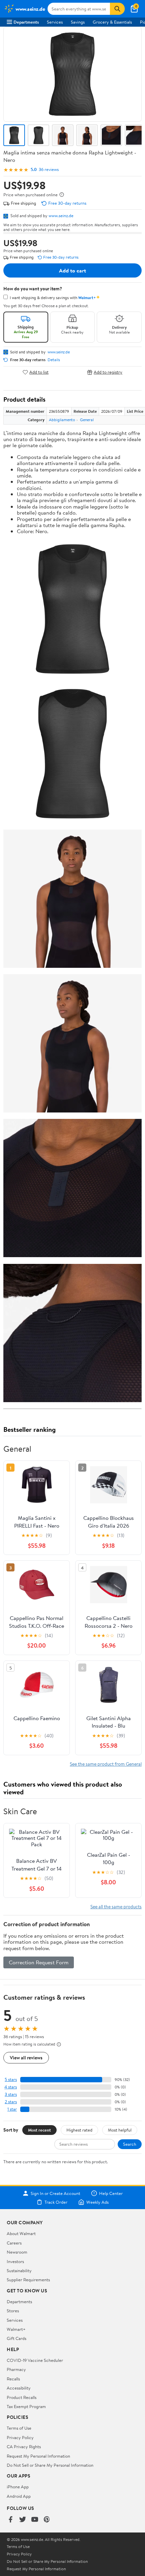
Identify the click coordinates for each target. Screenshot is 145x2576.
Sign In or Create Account (55, 2193)
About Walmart (21, 2233)
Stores (13, 2311)
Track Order (56, 2202)
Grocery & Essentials (112, 22)
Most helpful (120, 2130)
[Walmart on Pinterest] (47, 2520)
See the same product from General (106, 1764)
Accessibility (19, 2388)
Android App (19, 2496)
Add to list (39, 372)
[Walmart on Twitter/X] (23, 2520)
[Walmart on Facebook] (10, 2520)
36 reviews (49, 169)
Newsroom (17, 2252)
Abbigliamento (62, 420)
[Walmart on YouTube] (35, 2520)
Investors (15, 2261)
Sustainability (19, 2270)
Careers (14, 2243)
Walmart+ (16, 2329)
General (87, 420)
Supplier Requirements (28, 2280)
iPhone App (18, 2487)
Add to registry (108, 372)
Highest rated (79, 2130)
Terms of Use (19, 2428)
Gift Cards (17, 2338)
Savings (78, 22)
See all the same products (116, 1906)
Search (130, 2144)
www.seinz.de (61, 215)
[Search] (117, 9)
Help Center (111, 2193)
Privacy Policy (20, 2437)
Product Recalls (22, 2397)
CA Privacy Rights (24, 2447)
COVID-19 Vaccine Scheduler (35, 2360)
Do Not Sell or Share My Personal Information (50, 2465)
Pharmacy (16, 2369)
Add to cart (72, 270)
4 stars (11, 2087)
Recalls (13, 2379)
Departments (26, 22)
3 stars (11, 2094)
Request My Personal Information (38, 2456)
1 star (12, 2109)
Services (55, 22)
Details (54, 360)
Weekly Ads (97, 2202)
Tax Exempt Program (26, 2406)
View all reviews (26, 2058)
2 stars (11, 2102)
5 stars (11, 2079)
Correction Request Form (39, 1962)
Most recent (39, 2130)
